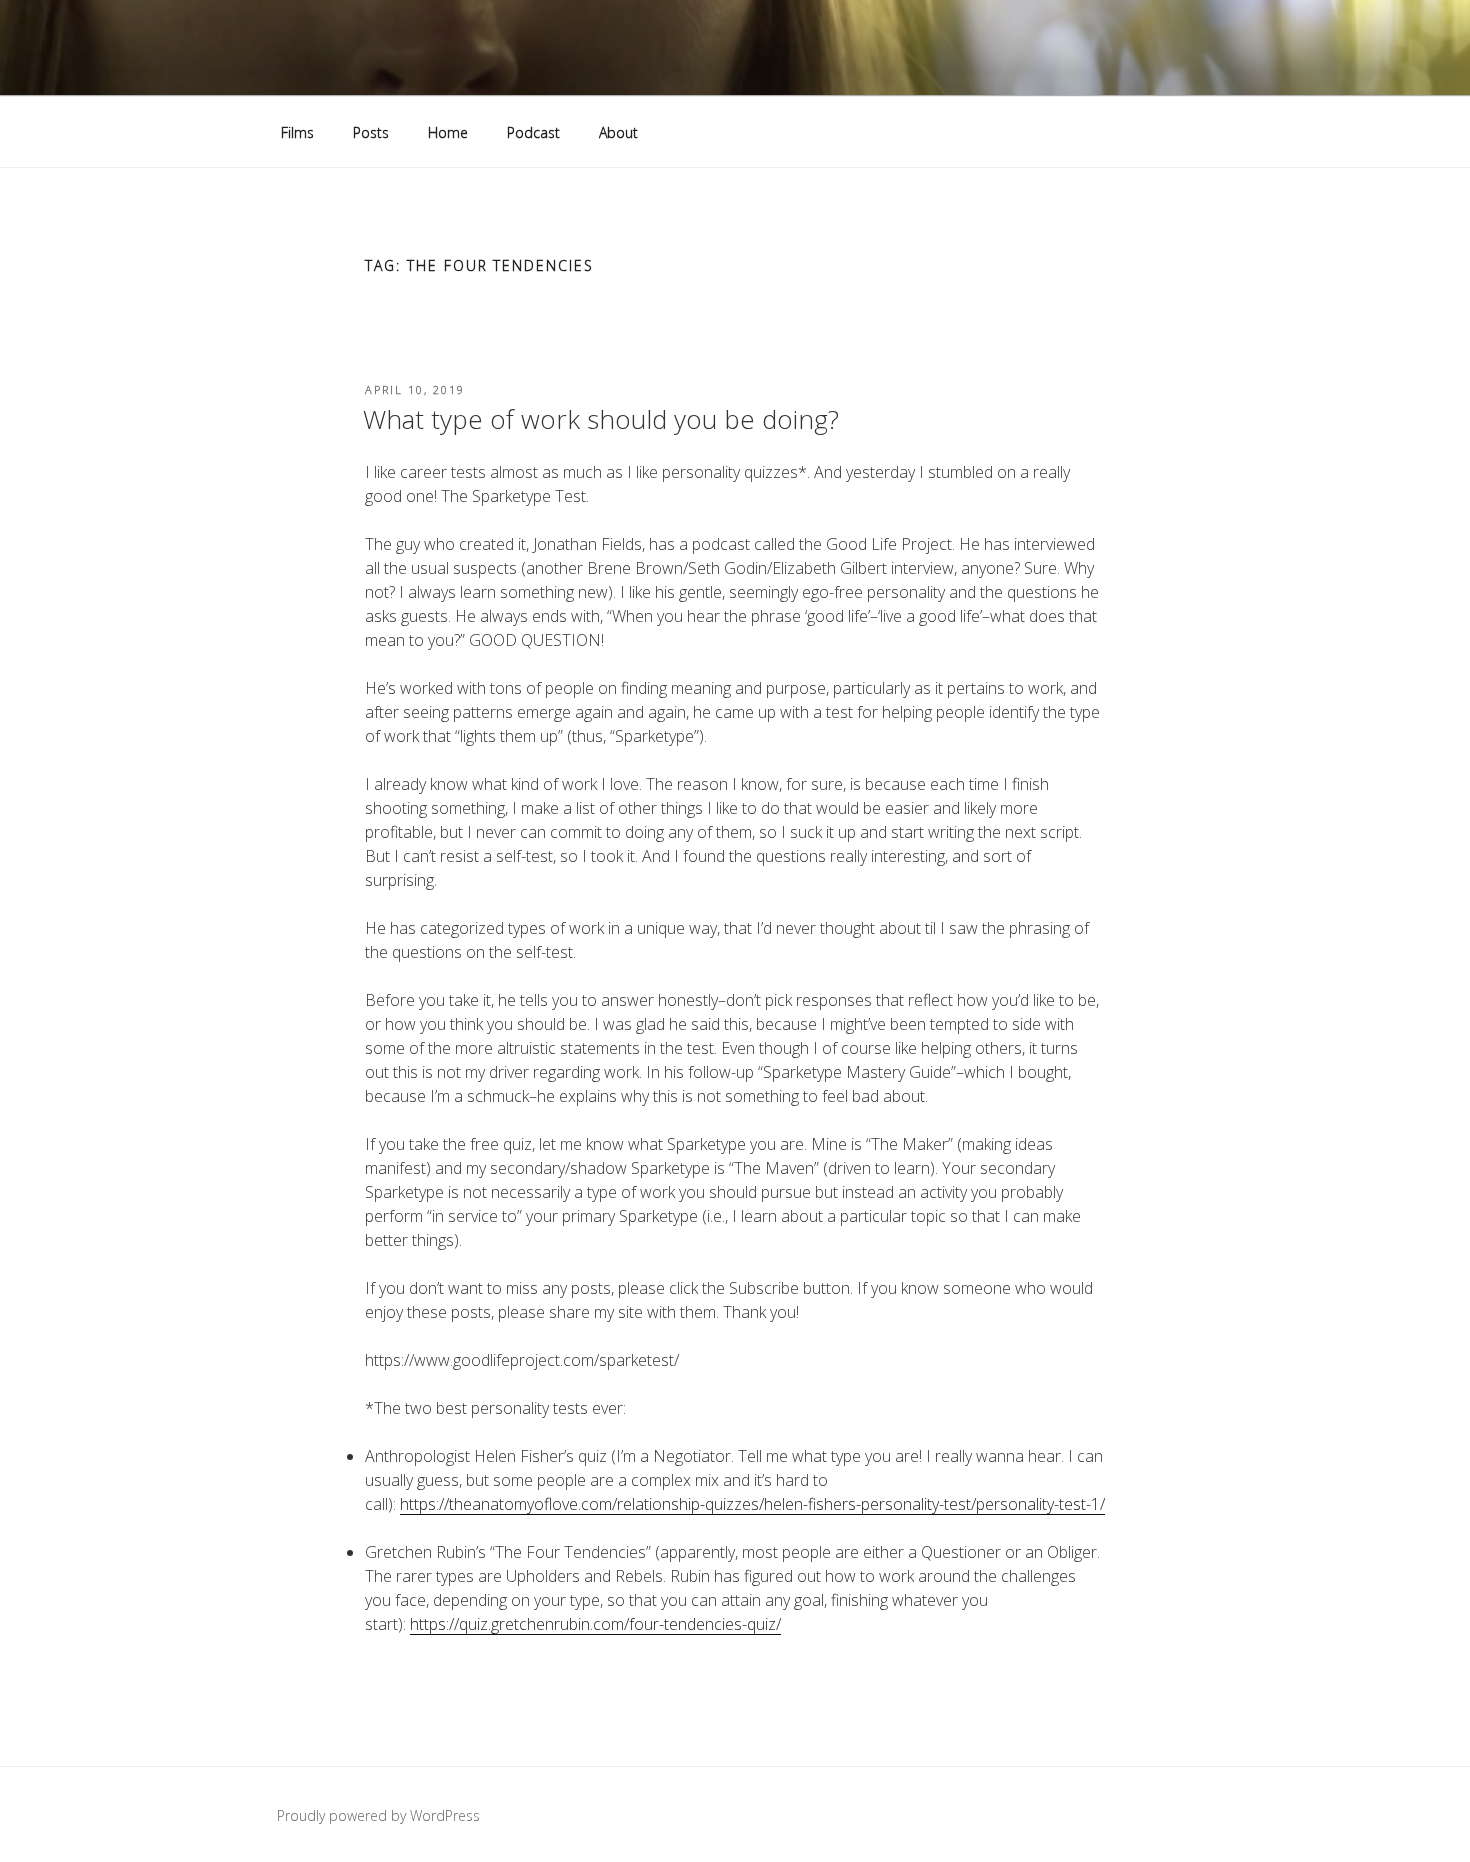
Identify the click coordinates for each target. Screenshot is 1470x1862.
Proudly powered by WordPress (378, 1815)
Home (448, 132)
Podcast (533, 132)
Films (297, 132)
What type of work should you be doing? (601, 419)
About (618, 132)
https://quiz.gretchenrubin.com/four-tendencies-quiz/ (595, 1624)
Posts (371, 132)
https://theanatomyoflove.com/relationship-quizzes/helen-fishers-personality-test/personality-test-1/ (752, 1504)
